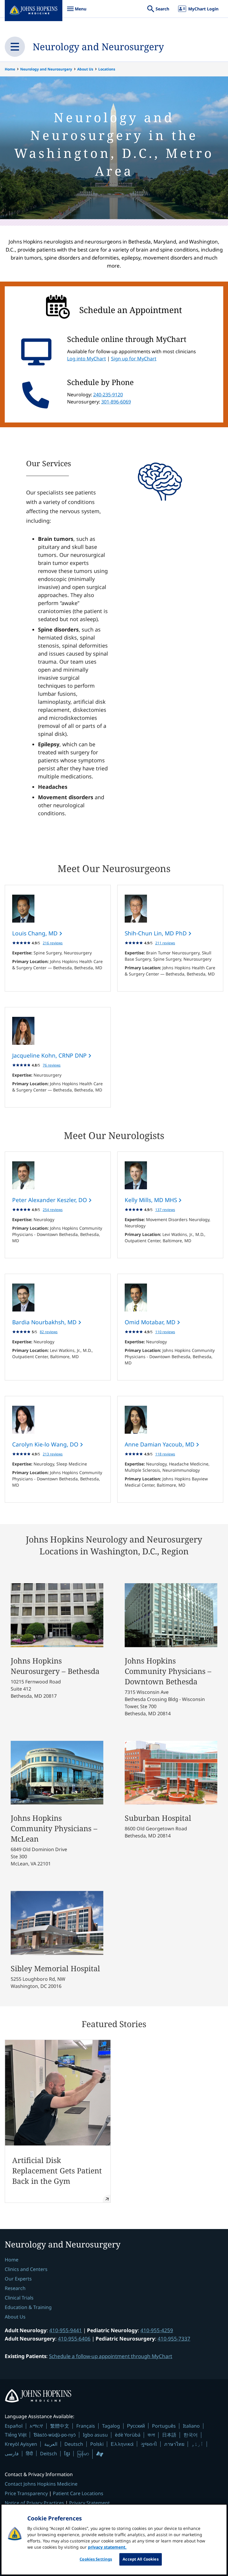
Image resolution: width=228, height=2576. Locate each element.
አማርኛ (36, 2426)
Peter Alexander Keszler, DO (50, 1200)
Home (10, 69)
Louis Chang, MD (36, 933)
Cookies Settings (96, 2559)
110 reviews (165, 1332)
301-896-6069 (116, 402)
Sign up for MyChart (134, 359)
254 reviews (53, 1210)
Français (86, 2426)
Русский (136, 2426)
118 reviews (165, 1454)
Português (164, 2426)
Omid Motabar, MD (151, 1322)
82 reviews (49, 1332)
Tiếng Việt (16, 2435)
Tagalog (111, 2426)
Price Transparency (26, 2493)
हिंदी (29, 2453)
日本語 (169, 2435)
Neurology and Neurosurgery (98, 47)
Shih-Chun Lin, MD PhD (156, 933)
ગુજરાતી (149, 2444)
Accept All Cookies (140, 2559)
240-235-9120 (108, 395)
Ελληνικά (122, 2444)
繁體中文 (60, 2426)
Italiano (191, 2426)
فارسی (12, 2454)
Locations (107, 69)
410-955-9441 (66, 2330)
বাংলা (151, 2435)
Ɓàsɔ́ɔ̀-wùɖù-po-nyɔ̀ (55, 2435)
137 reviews (165, 1210)
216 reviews (53, 943)
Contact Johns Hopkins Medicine (41, 2484)
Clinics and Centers (26, 2269)
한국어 (191, 2435)
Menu (77, 12)
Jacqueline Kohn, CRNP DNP (50, 1055)
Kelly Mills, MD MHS (152, 1200)
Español (14, 2426)
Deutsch (74, 2444)
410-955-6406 (74, 2339)
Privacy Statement (90, 2503)
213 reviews (53, 1454)
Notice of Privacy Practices (34, 2503)
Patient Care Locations (78, 2493)
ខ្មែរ (67, 2454)
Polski (97, 2444)
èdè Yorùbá (128, 2435)
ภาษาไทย (174, 2444)
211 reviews (165, 943)
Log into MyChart (87, 359)
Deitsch (49, 2454)
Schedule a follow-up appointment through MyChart (111, 2356)
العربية (51, 2444)
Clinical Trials (19, 2298)
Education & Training (28, 2307)
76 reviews (52, 1065)
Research (15, 2288)
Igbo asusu (95, 2435)
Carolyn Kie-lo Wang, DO (46, 1444)
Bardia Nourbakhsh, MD (45, 1322)
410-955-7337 (174, 2339)
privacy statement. (107, 2547)
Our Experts (18, 2279)
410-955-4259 (157, 2330)
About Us (85, 69)
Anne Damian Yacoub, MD (160, 1444)
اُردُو (197, 2444)
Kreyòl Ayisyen (21, 2444)
